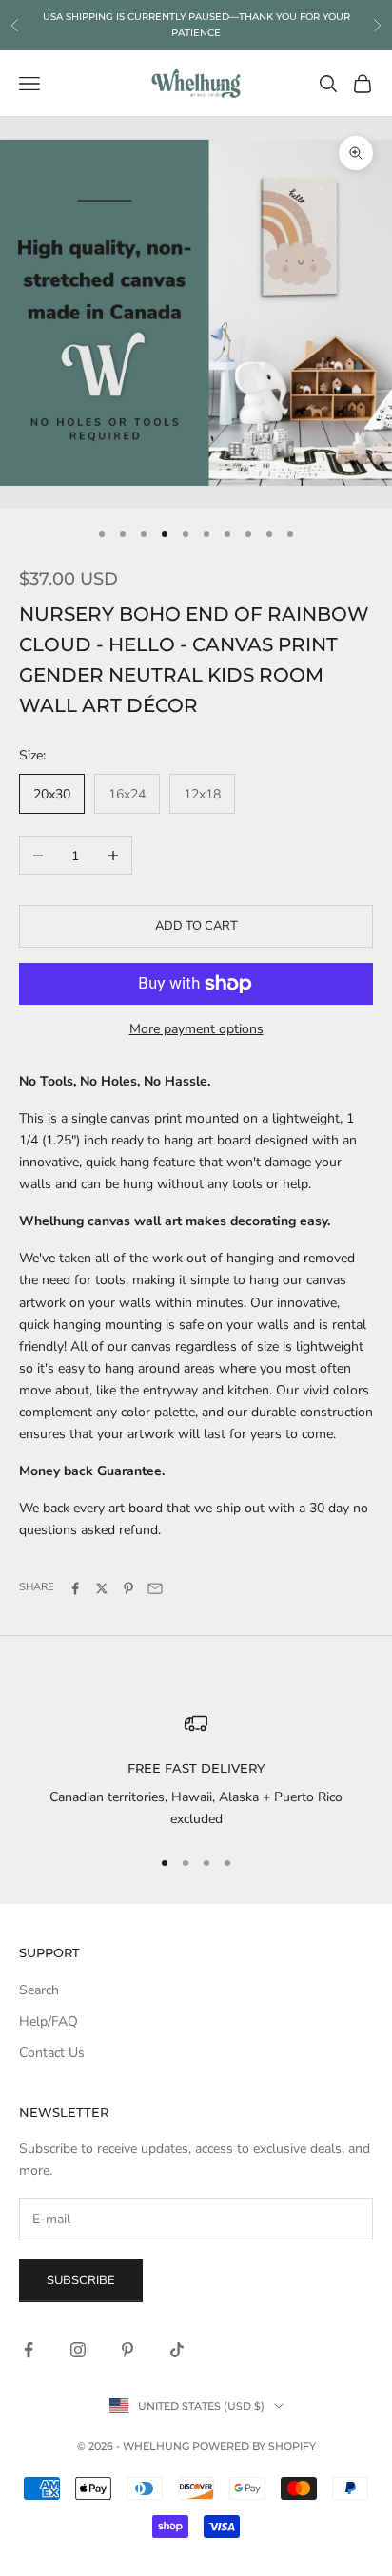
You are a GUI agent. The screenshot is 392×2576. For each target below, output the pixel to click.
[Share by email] (155, 1588)
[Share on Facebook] (75, 1588)
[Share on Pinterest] (128, 1588)
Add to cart (196, 926)
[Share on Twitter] (102, 1588)
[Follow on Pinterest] (127, 2350)
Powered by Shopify (254, 2446)
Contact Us (52, 2053)
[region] (196, 1771)
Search (39, 1990)
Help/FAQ (49, 2021)
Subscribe (81, 2280)
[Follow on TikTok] (177, 2350)
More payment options (196, 1029)
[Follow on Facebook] (29, 2350)
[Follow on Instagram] (78, 2350)
